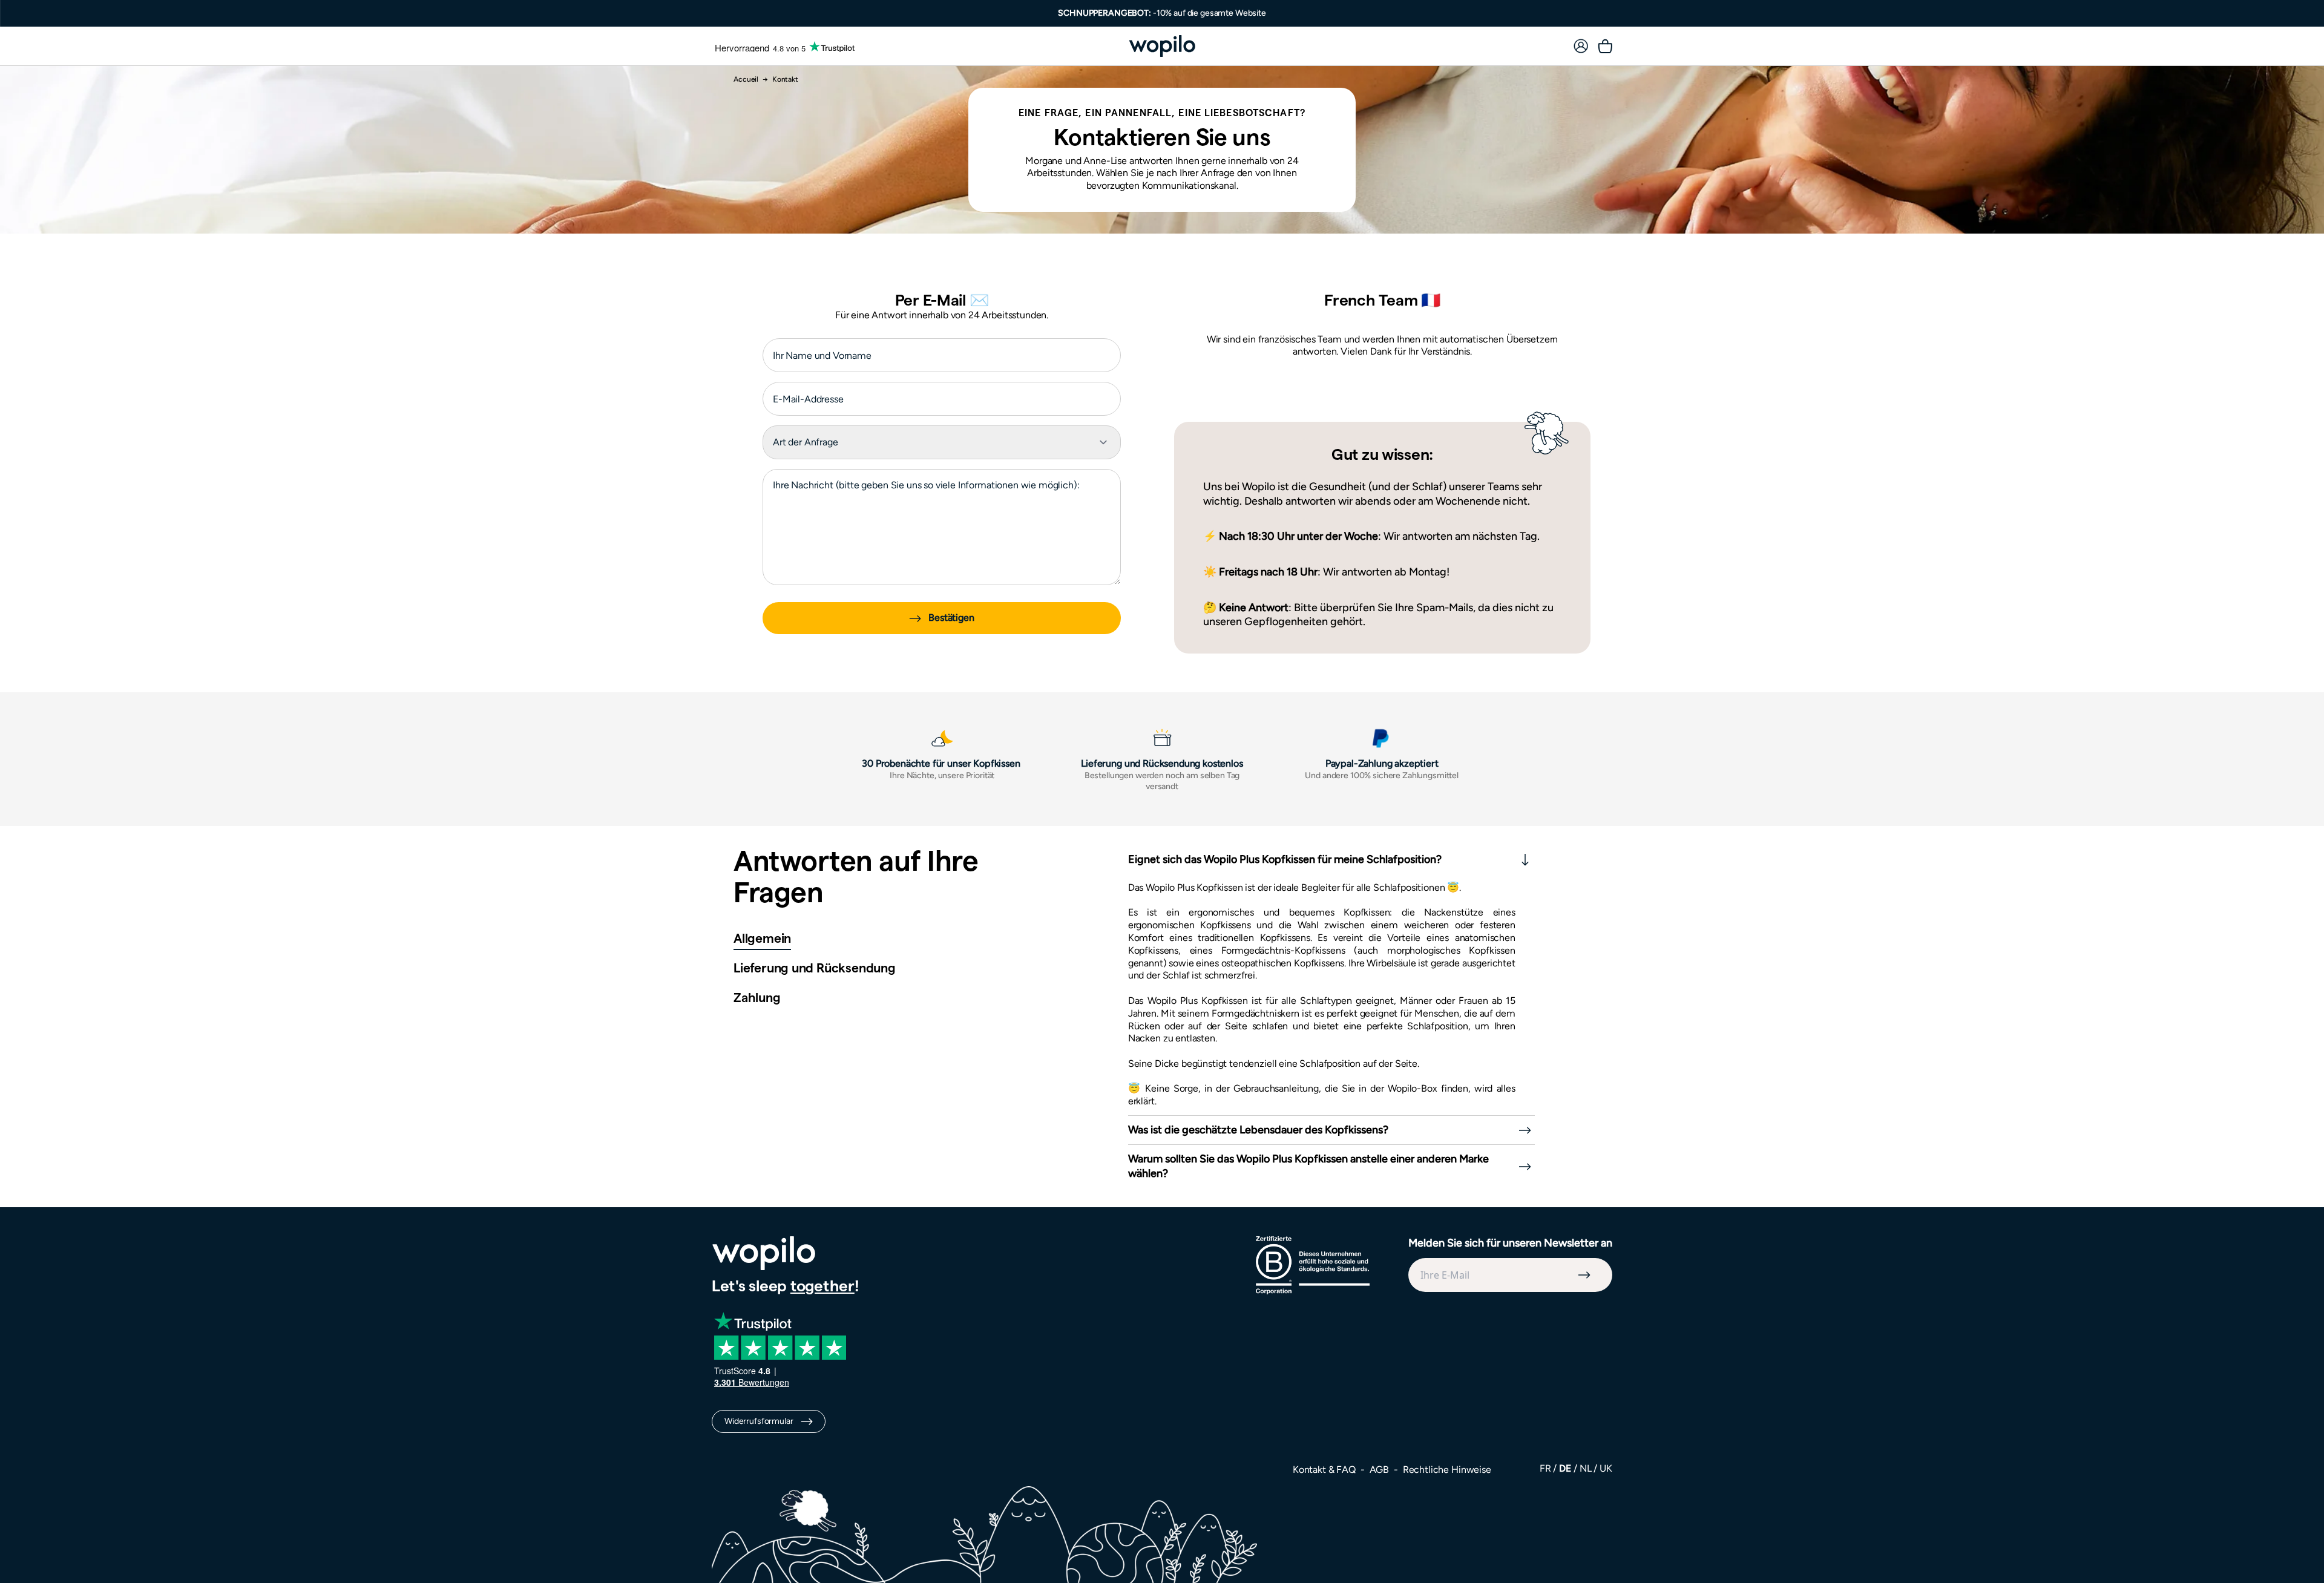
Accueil (746, 79)
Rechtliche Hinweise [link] (1447, 1470)
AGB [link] (1380, 1470)
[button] (762, 940)
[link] (1581, 46)
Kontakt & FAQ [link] (1325, 1470)
